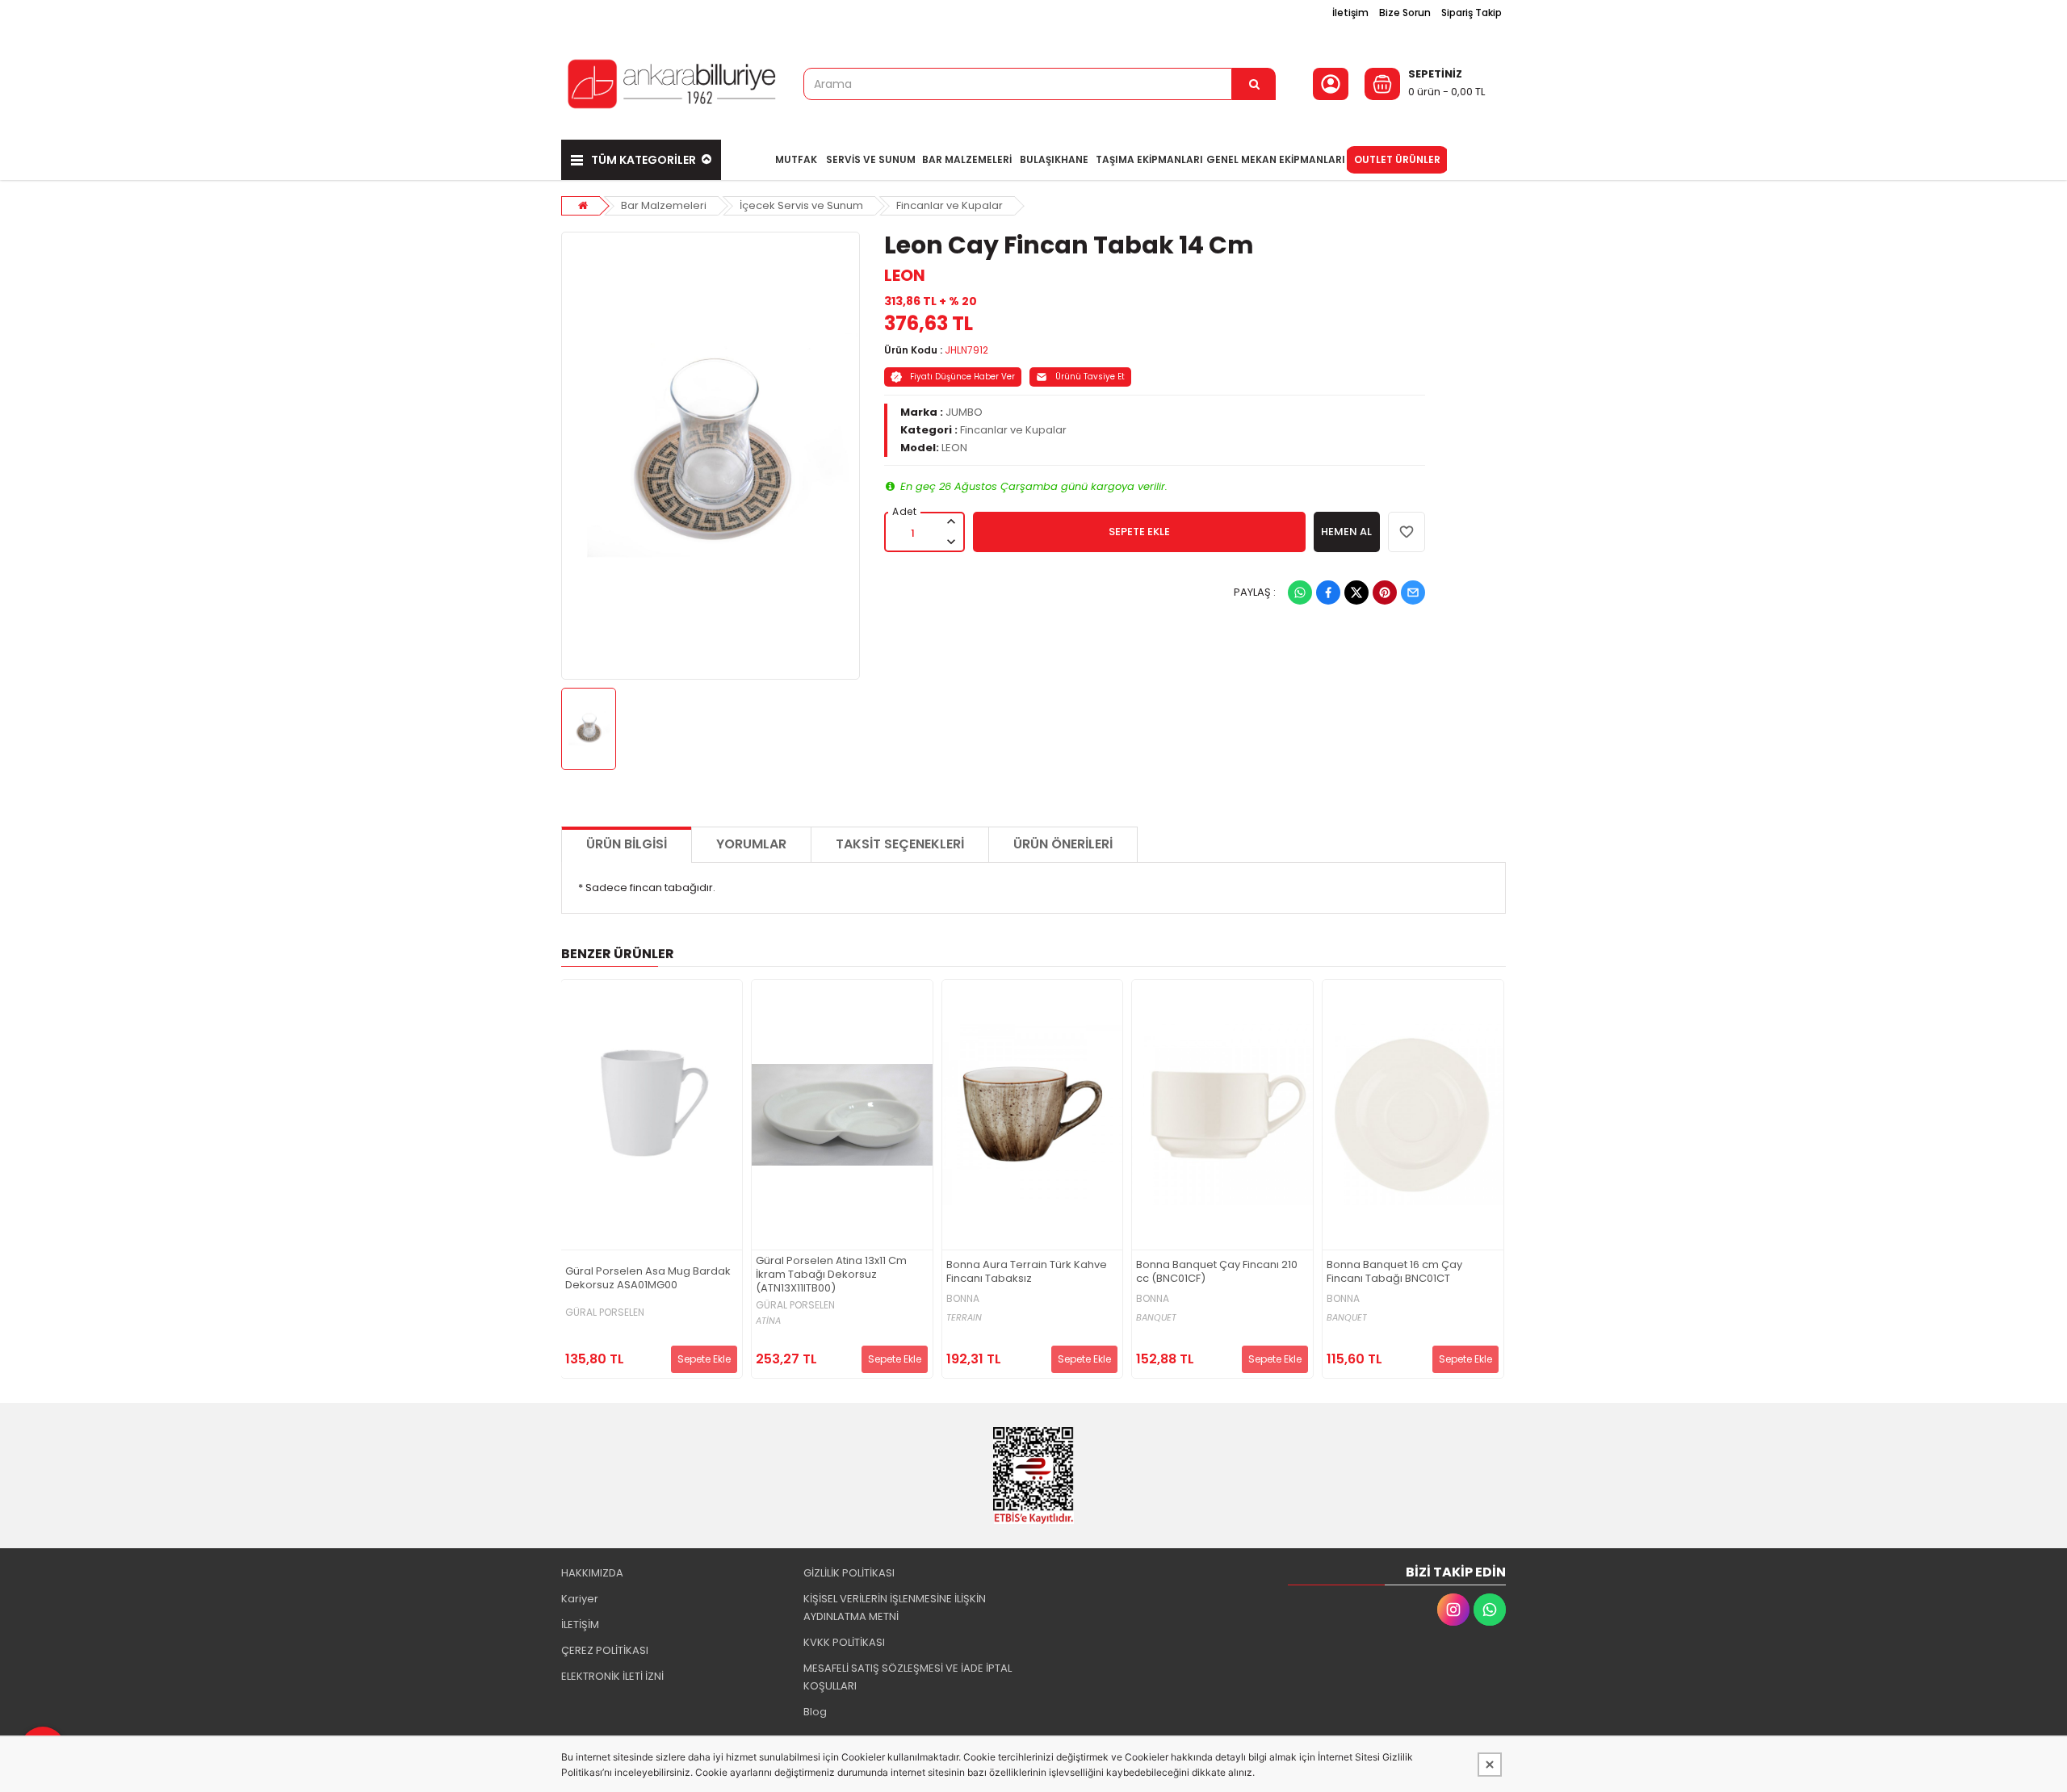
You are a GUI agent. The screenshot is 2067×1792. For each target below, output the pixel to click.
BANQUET (1156, 1318)
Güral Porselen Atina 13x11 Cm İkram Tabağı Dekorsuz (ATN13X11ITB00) (831, 1275)
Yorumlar (751, 844)
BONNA (963, 1299)
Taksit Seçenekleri (900, 844)
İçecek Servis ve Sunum (801, 205)
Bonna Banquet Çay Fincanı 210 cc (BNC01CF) (1217, 1272)
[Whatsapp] (1300, 592)
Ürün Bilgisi (627, 844)
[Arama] (1254, 84)
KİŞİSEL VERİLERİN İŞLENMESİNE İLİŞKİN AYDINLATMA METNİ (895, 1608)
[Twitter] (1356, 592)
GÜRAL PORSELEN (605, 1313)
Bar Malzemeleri (664, 205)
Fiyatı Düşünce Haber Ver (962, 377)
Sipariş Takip (1472, 13)
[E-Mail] (1413, 592)
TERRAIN (964, 1318)
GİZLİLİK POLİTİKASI (849, 1573)
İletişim (1350, 13)
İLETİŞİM (580, 1625)
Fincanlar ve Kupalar (950, 205)
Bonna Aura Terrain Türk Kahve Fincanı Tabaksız (1027, 1272)
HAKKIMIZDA (592, 1573)
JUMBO (964, 412)
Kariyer (580, 1599)
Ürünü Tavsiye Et (1090, 377)
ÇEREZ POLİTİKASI (605, 1650)
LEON (905, 275)
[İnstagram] (1453, 1610)
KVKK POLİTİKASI (844, 1642)
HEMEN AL (1346, 532)
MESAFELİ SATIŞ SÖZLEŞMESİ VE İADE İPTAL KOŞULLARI (908, 1677)
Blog (815, 1712)
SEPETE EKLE (1139, 532)
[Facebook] (1328, 592)
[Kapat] (1490, 1765)
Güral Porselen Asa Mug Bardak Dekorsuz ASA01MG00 (648, 1279)
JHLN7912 (966, 350)
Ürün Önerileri (1063, 844)
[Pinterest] (1385, 592)
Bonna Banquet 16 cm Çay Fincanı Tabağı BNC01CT (1394, 1272)
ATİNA (768, 1321)
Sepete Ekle (704, 1359)
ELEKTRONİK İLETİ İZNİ (612, 1676)
